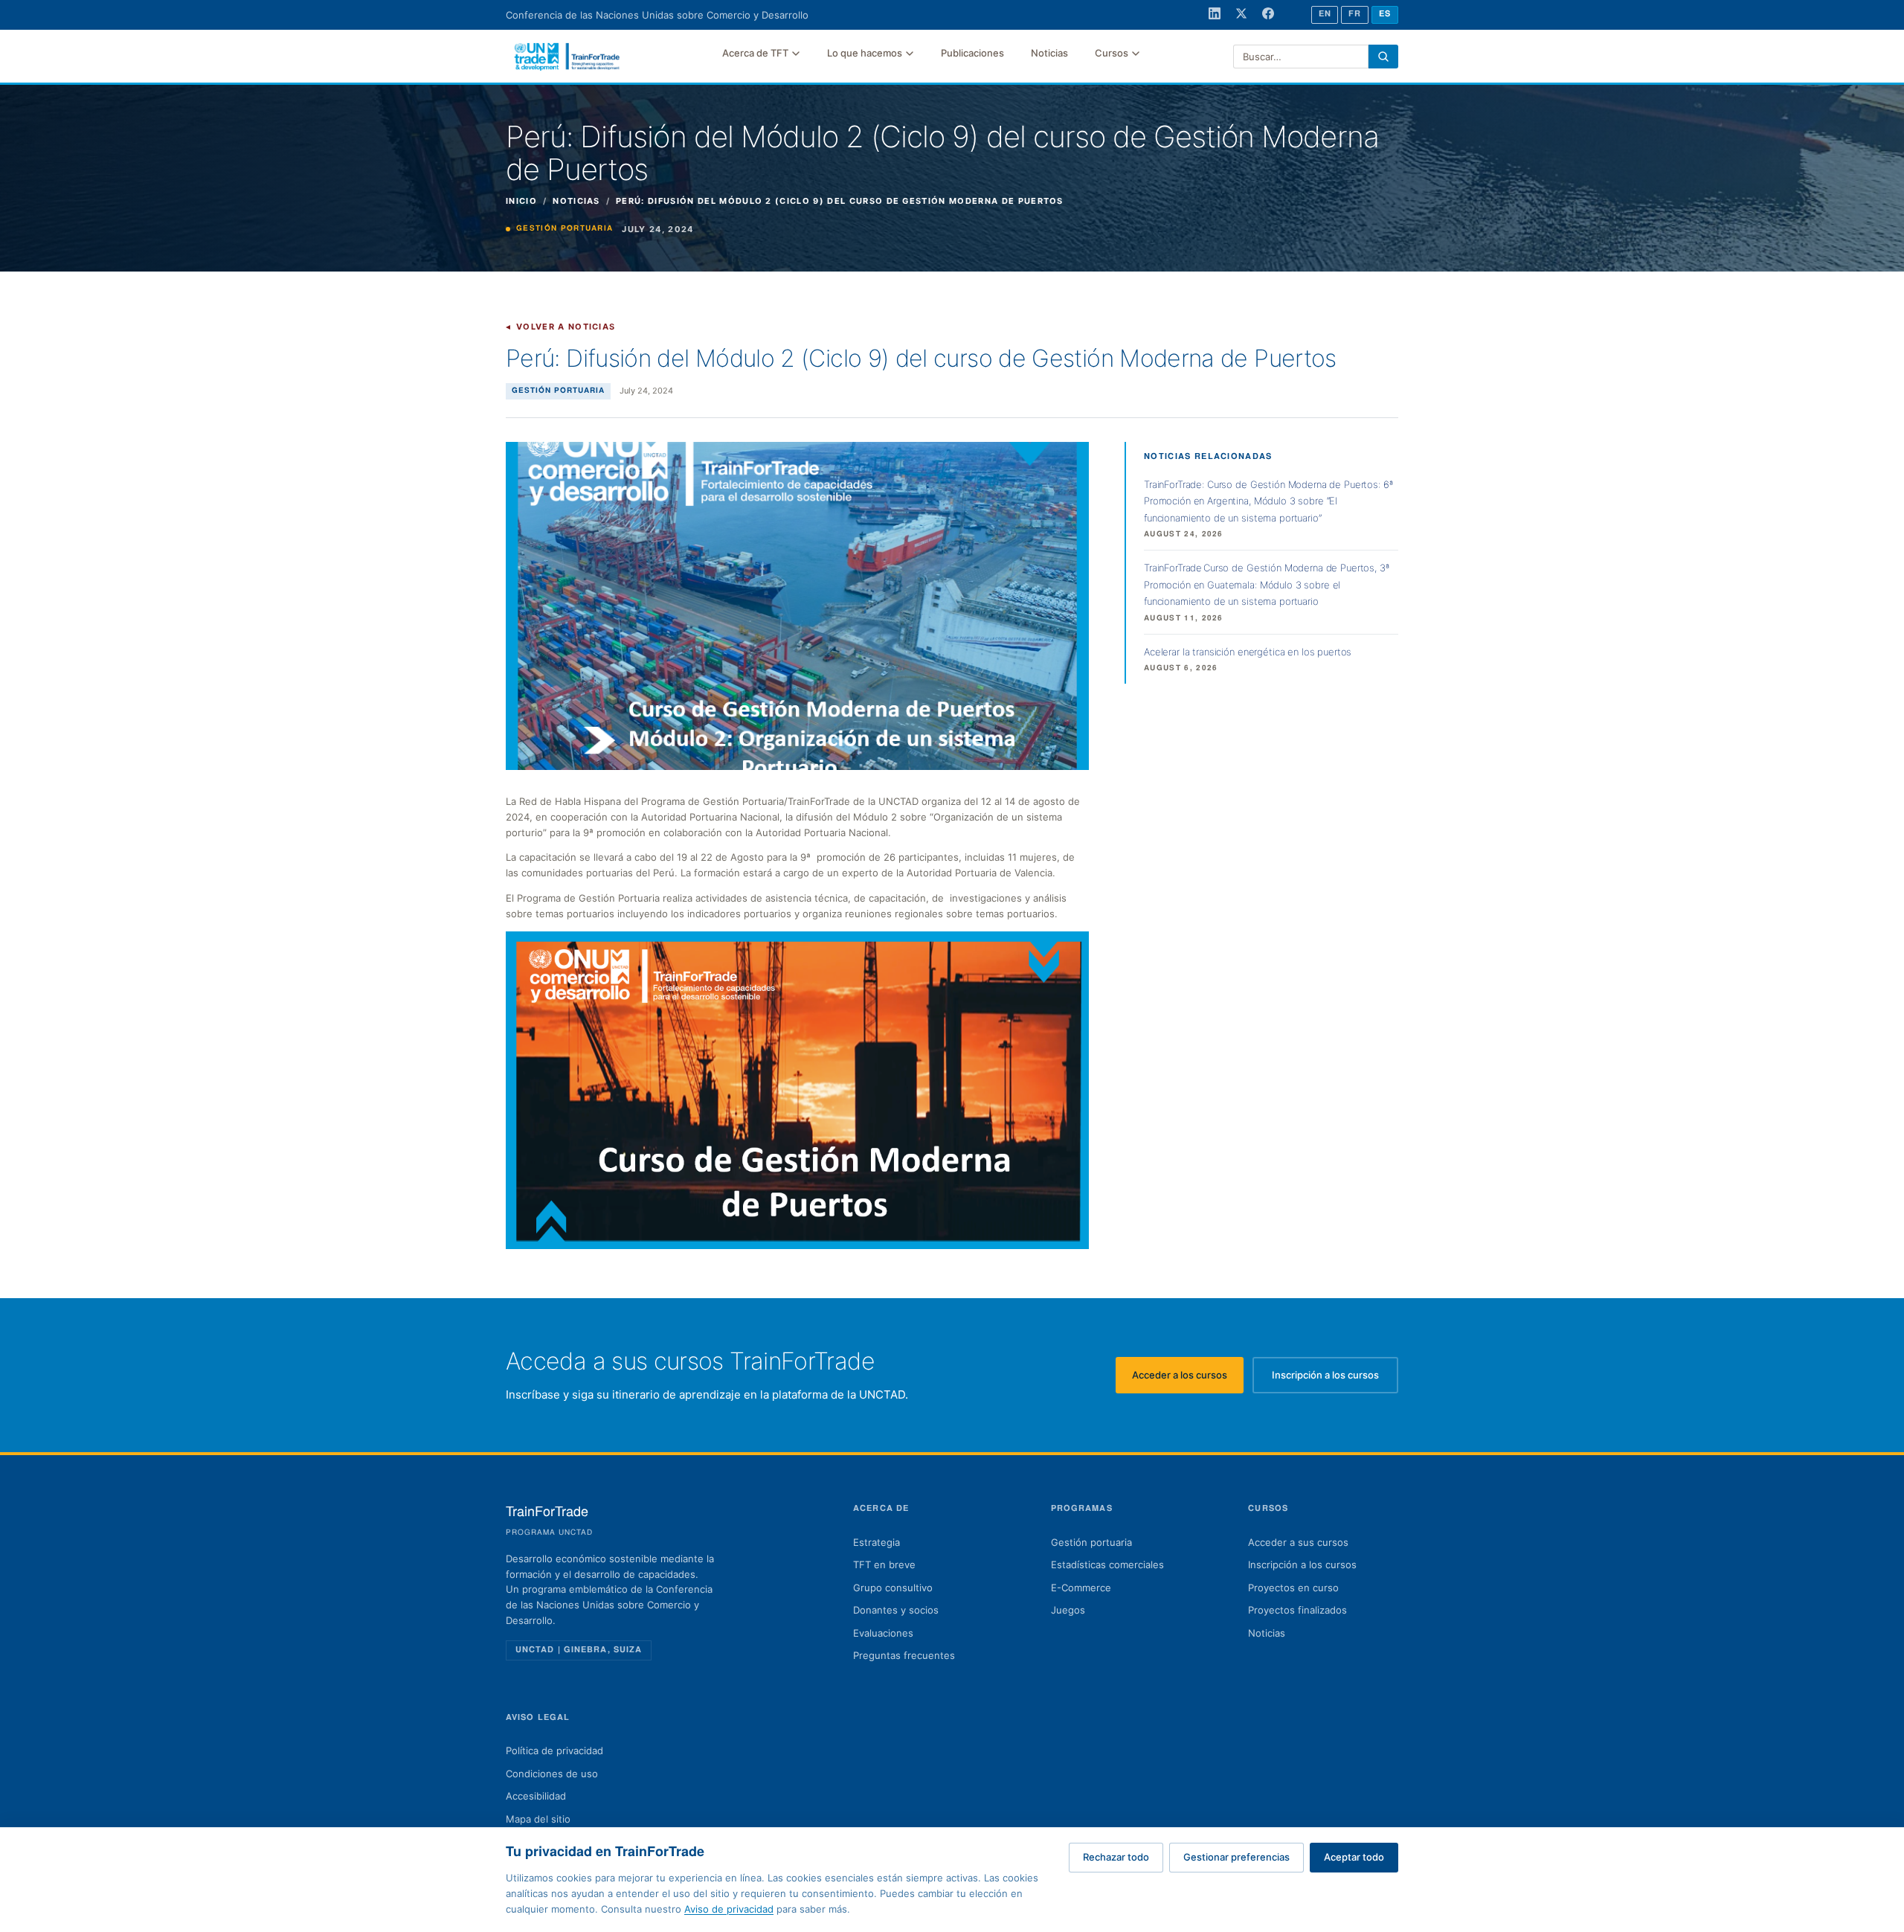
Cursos (1112, 53)
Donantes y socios (896, 1610)
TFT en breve (884, 1564)
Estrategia (877, 1542)
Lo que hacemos (865, 53)
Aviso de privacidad (729, 1909)
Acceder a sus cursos (1298, 1542)
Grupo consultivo (893, 1588)
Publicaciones (972, 53)
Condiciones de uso (552, 1774)
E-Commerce (1081, 1588)
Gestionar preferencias (1236, 1857)
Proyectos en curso (1293, 1588)
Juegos (1068, 1610)
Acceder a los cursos (1188, 1379)
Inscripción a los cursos (1335, 1379)
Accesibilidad (536, 1796)
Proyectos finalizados (1297, 1610)
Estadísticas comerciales (1107, 1564)
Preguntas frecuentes (904, 1655)
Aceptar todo (1354, 1857)
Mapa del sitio (538, 1819)
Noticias (1049, 53)
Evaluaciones (883, 1633)
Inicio (521, 201)
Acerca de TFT (755, 53)
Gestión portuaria (1091, 1542)
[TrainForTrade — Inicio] (567, 57)
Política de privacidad (554, 1750)
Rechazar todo (1116, 1857)
